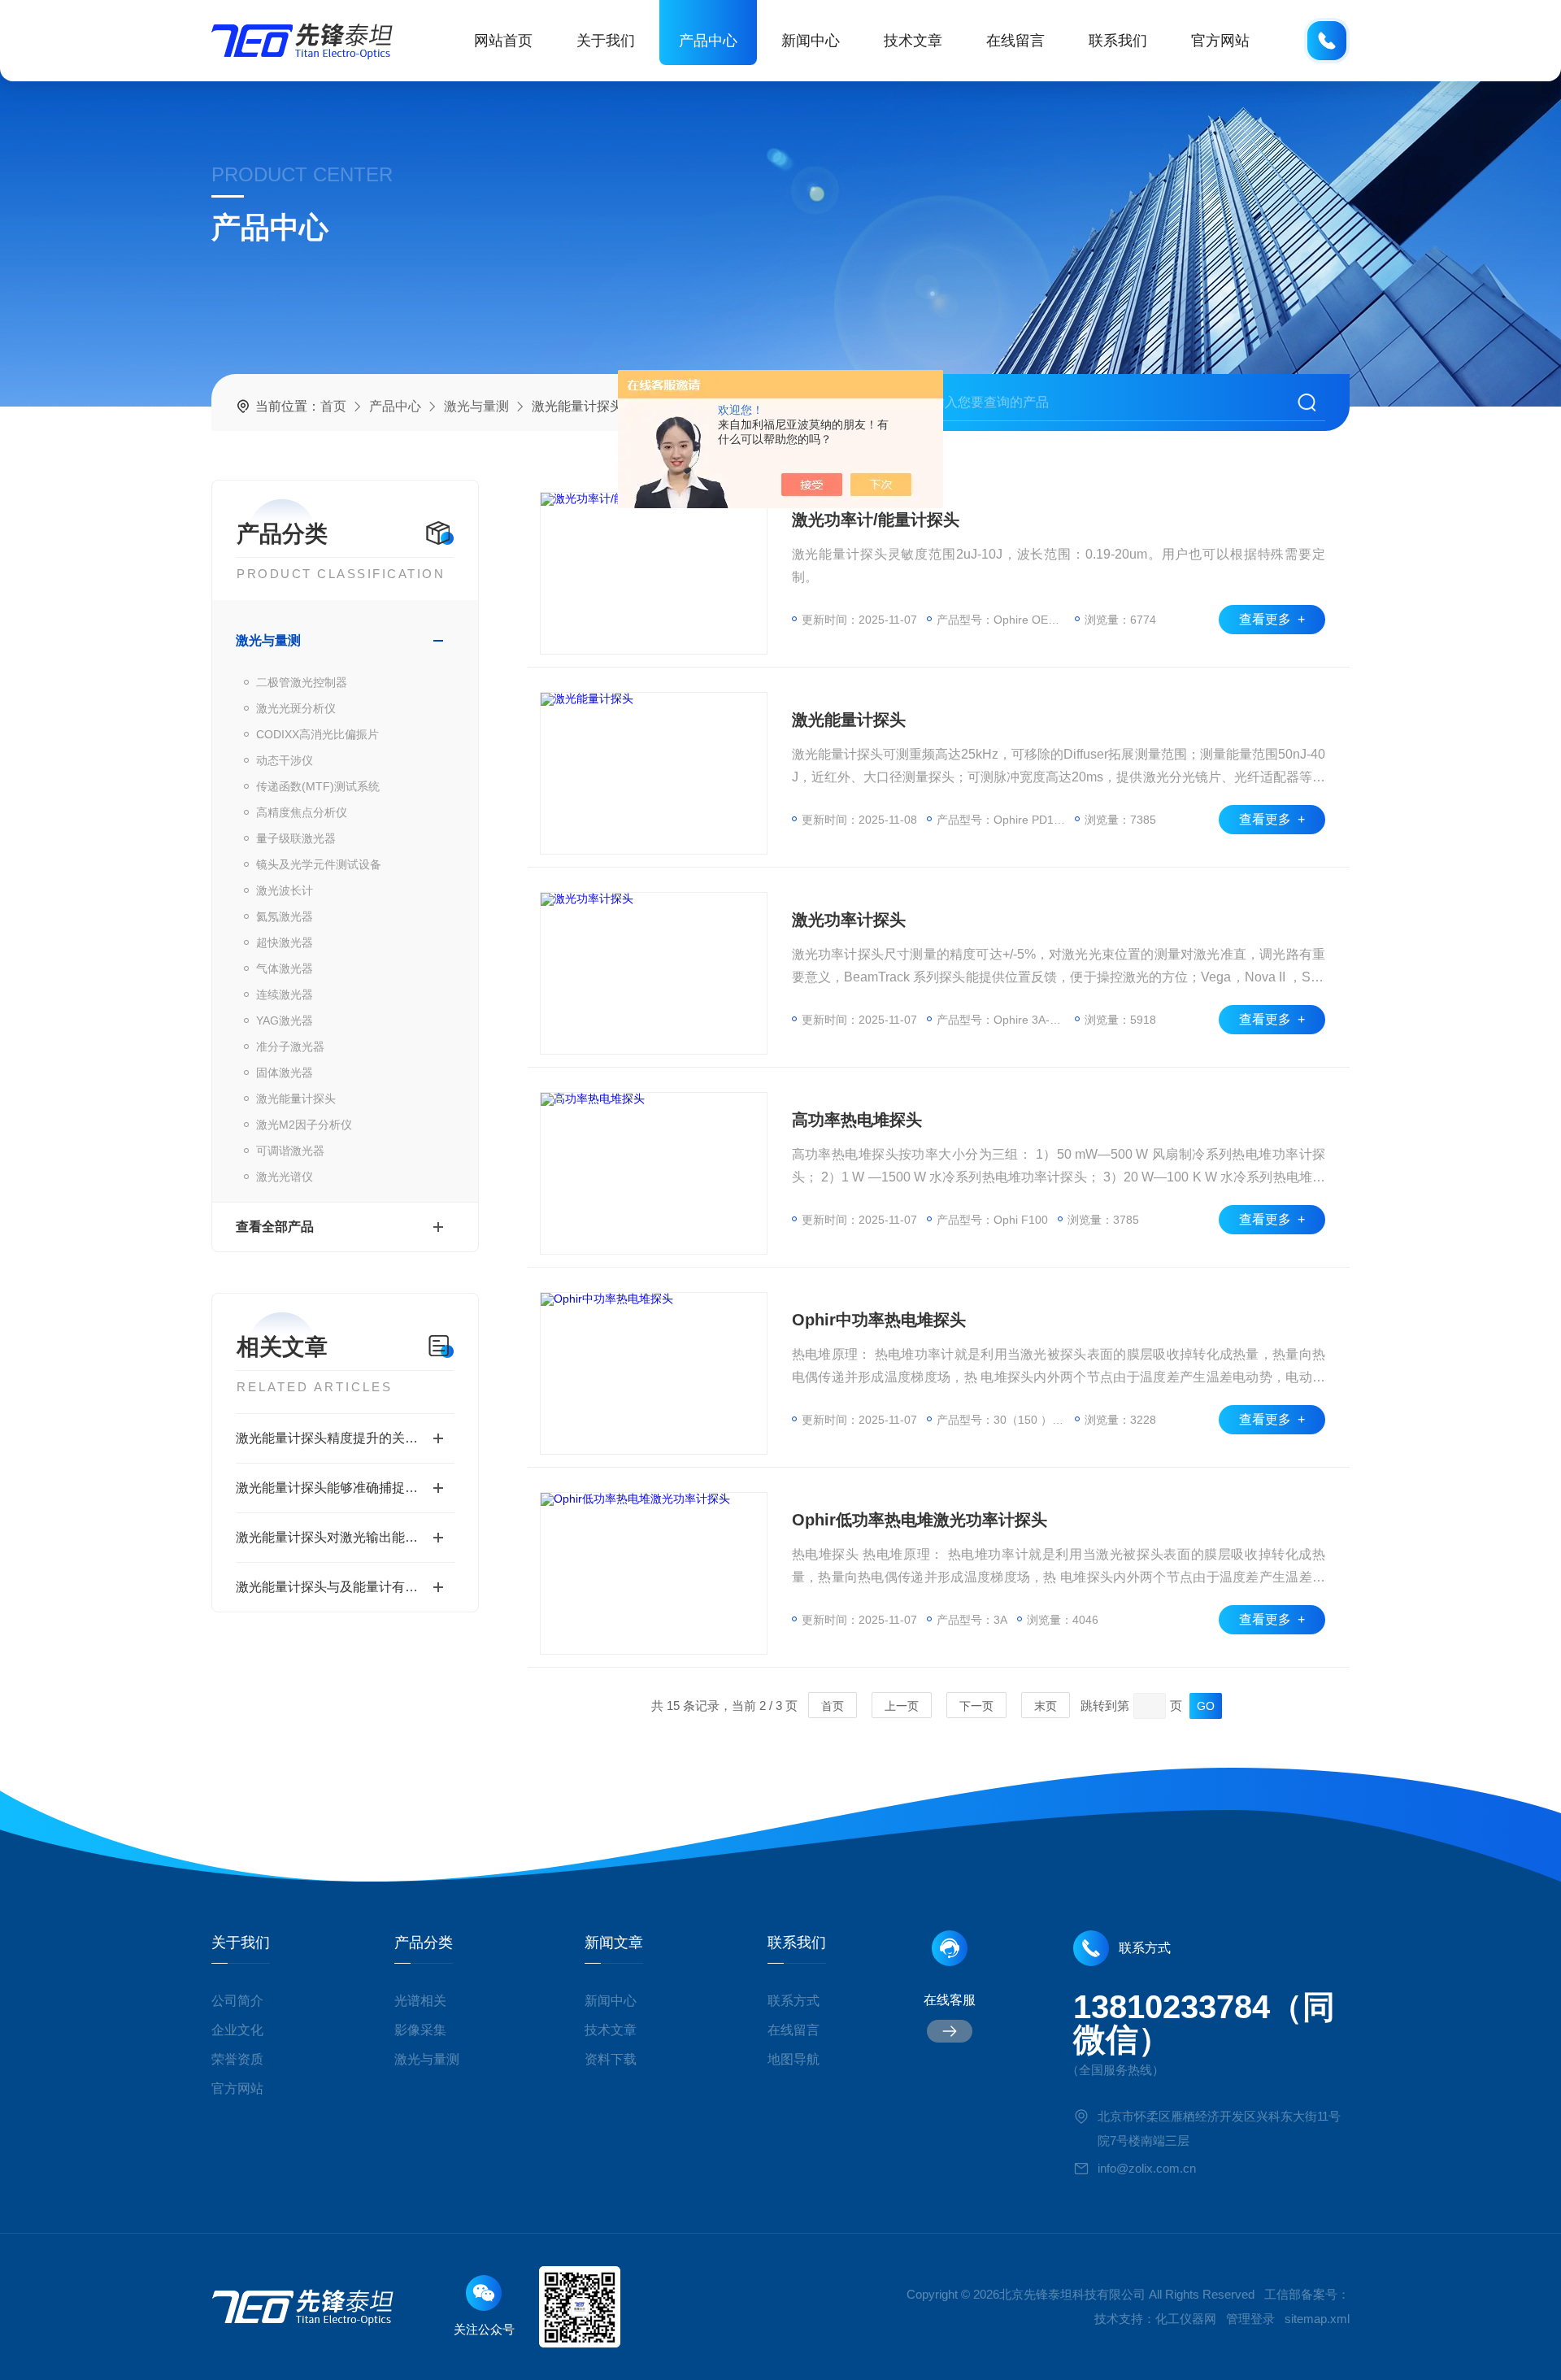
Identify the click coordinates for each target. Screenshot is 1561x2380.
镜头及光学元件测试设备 (319, 864)
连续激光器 (285, 994)
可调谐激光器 (290, 1151)
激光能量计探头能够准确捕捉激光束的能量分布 (345, 1488)
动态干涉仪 (285, 760)
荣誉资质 (237, 2059)
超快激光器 (285, 942)
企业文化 (237, 2030)
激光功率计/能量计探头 (876, 520)
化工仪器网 (1186, 2319)
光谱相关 (420, 2001)
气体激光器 (285, 968)
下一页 (976, 1706)
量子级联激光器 (296, 838)
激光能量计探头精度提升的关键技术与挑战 (345, 1438)
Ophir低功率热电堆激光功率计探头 (920, 1520)
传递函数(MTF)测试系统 (318, 786)
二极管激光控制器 (302, 682)
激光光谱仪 (285, 1177)
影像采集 (420, 2030)
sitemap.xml (1317, 2319)
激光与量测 (476, 406)
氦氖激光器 (285, 916)
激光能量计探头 (296, 1099)
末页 (1046, 1706)
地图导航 (794, 2059)
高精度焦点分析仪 (302, 812)
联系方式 (794, 2001)
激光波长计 (285, 890)
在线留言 (1015, 41)
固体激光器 (285, 1073)
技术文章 (913, 41)
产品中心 (708, 41)
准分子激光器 (290, 1046)
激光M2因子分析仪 (304, 1125)
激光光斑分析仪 (296, 708)
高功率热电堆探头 (857, 1120)
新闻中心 (811, 41)
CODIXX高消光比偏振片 (317, 734)
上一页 (902, 1706)
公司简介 (237, 2001)
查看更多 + (1272, 619)
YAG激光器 (285, 1020)
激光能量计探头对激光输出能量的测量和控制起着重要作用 (345, 1537)
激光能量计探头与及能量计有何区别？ (345, 1587)
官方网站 (1220, 41)
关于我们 (606, 41)
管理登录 (1250, 2319)
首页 (333, 406)
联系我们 (1118, 41)
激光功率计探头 (849, 920)
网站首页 (503, 41)
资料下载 (611, 2059)
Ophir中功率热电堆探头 (879, 1320)
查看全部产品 (275, 1227)
